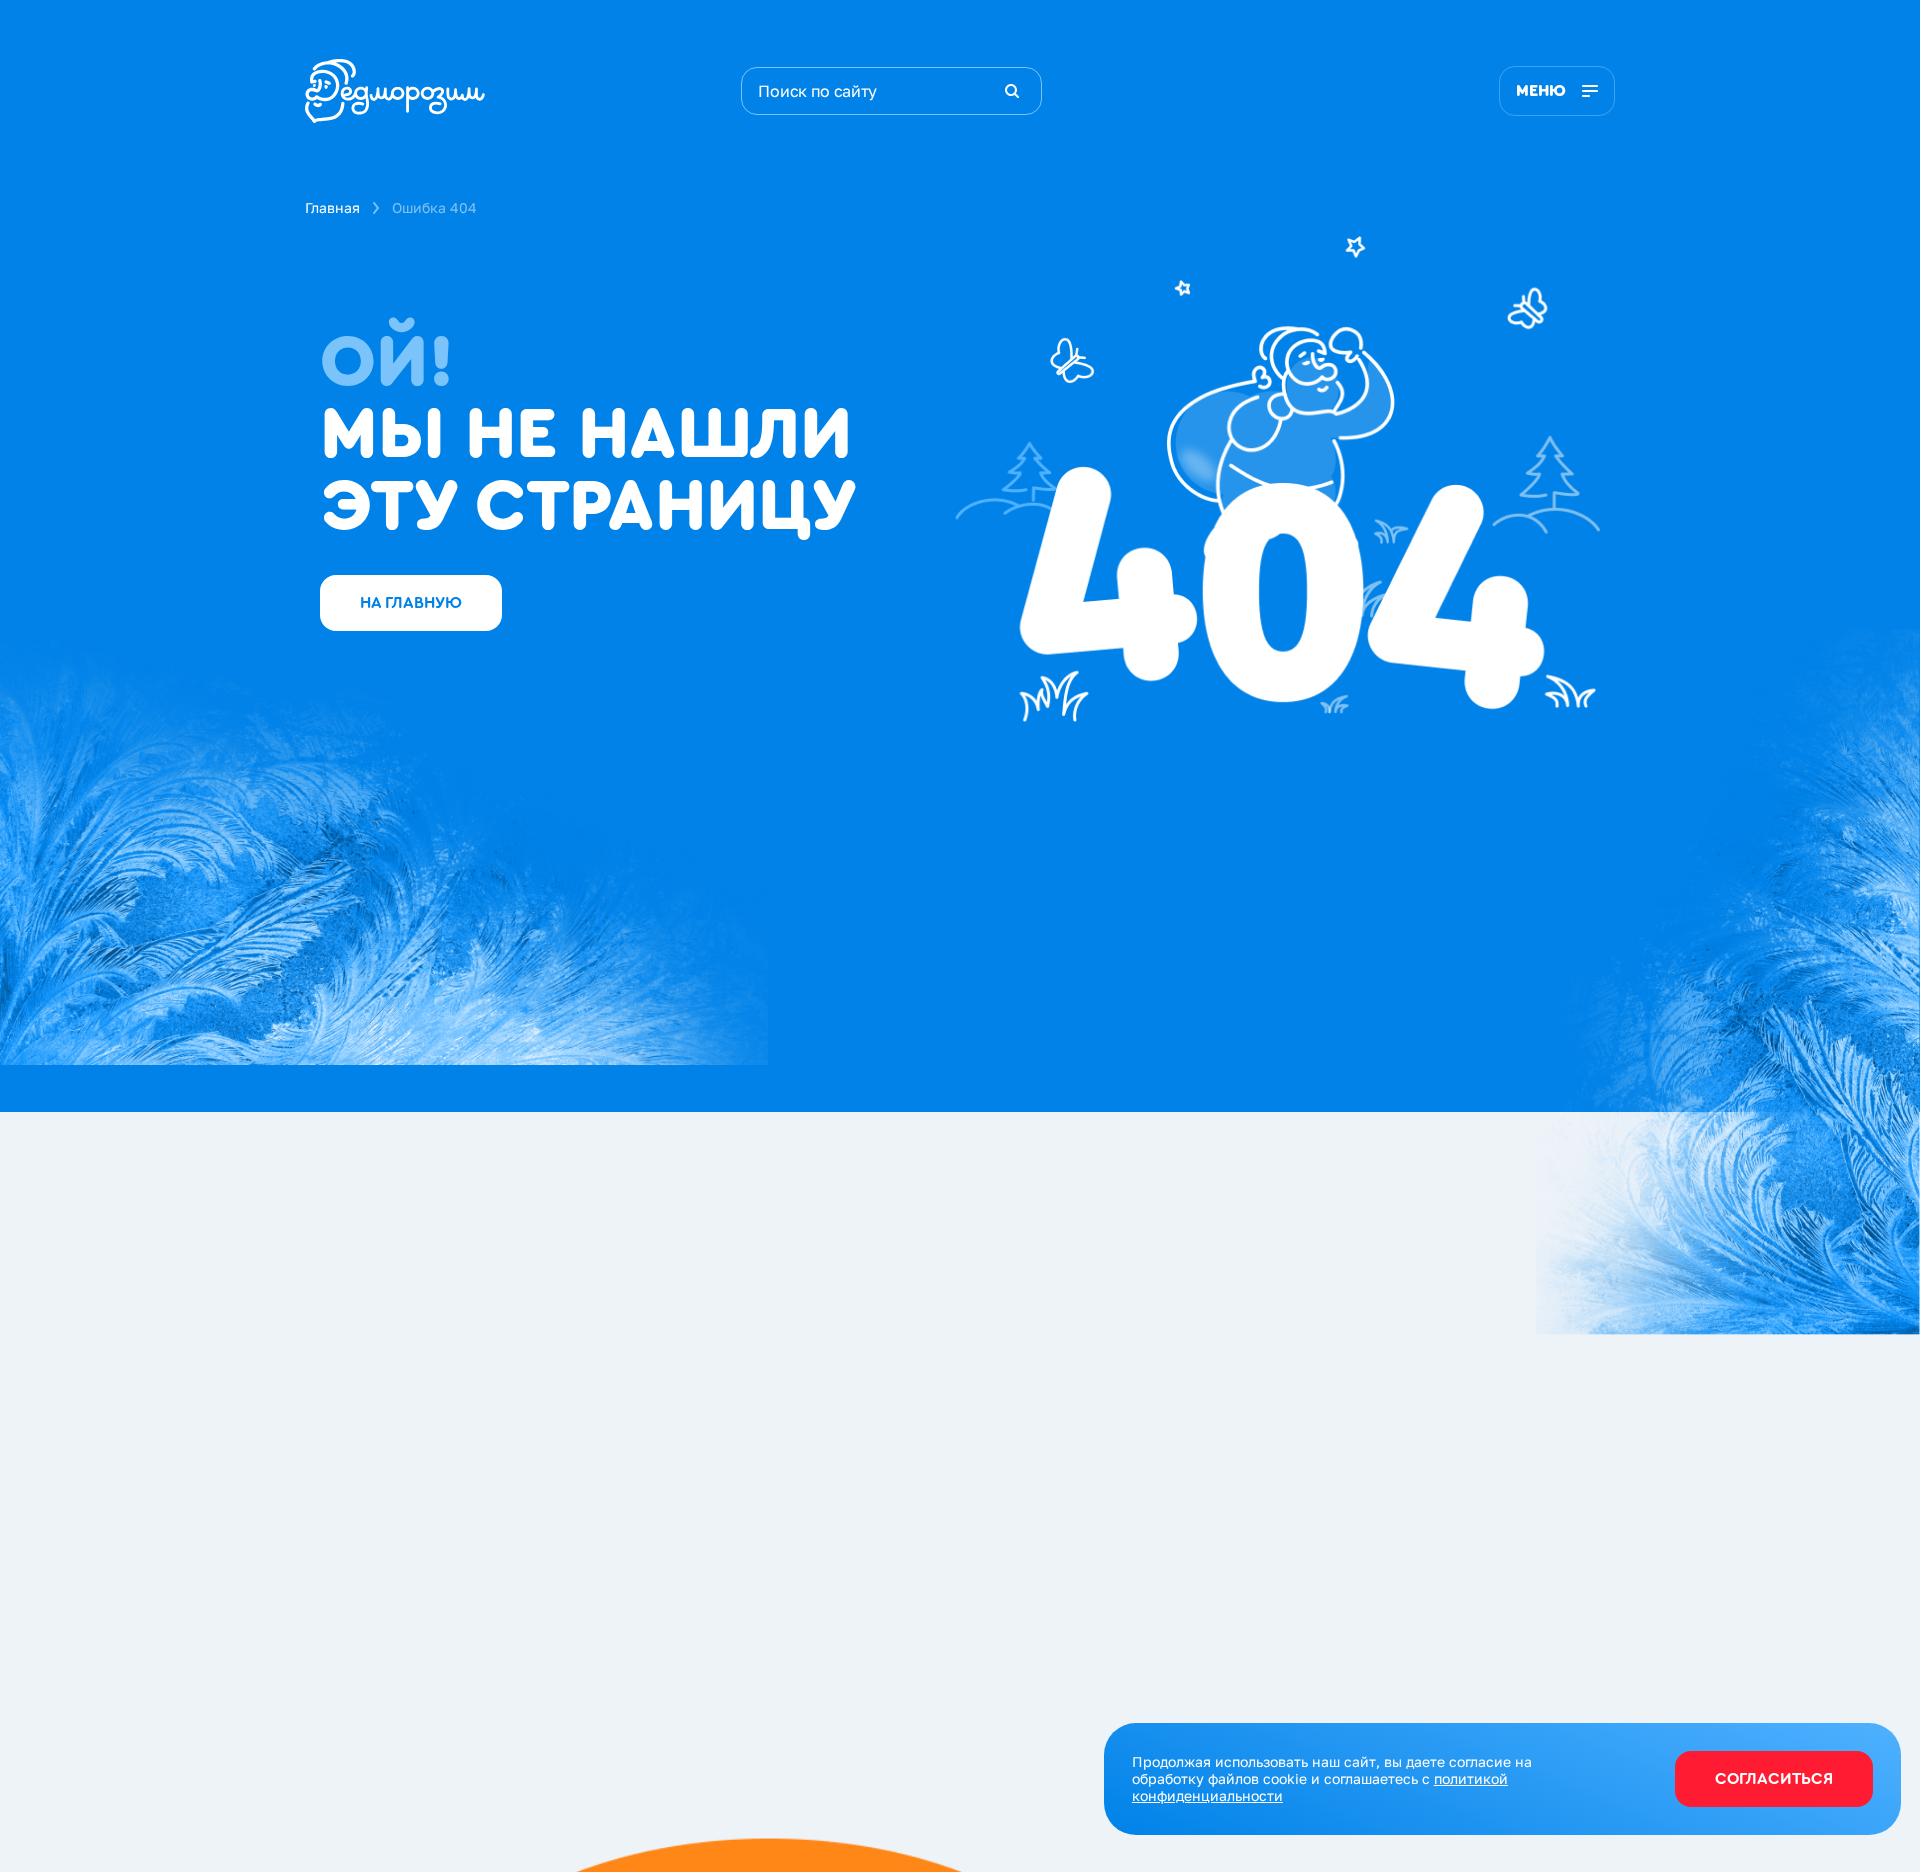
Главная (332, 207)
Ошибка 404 (434, 207)
